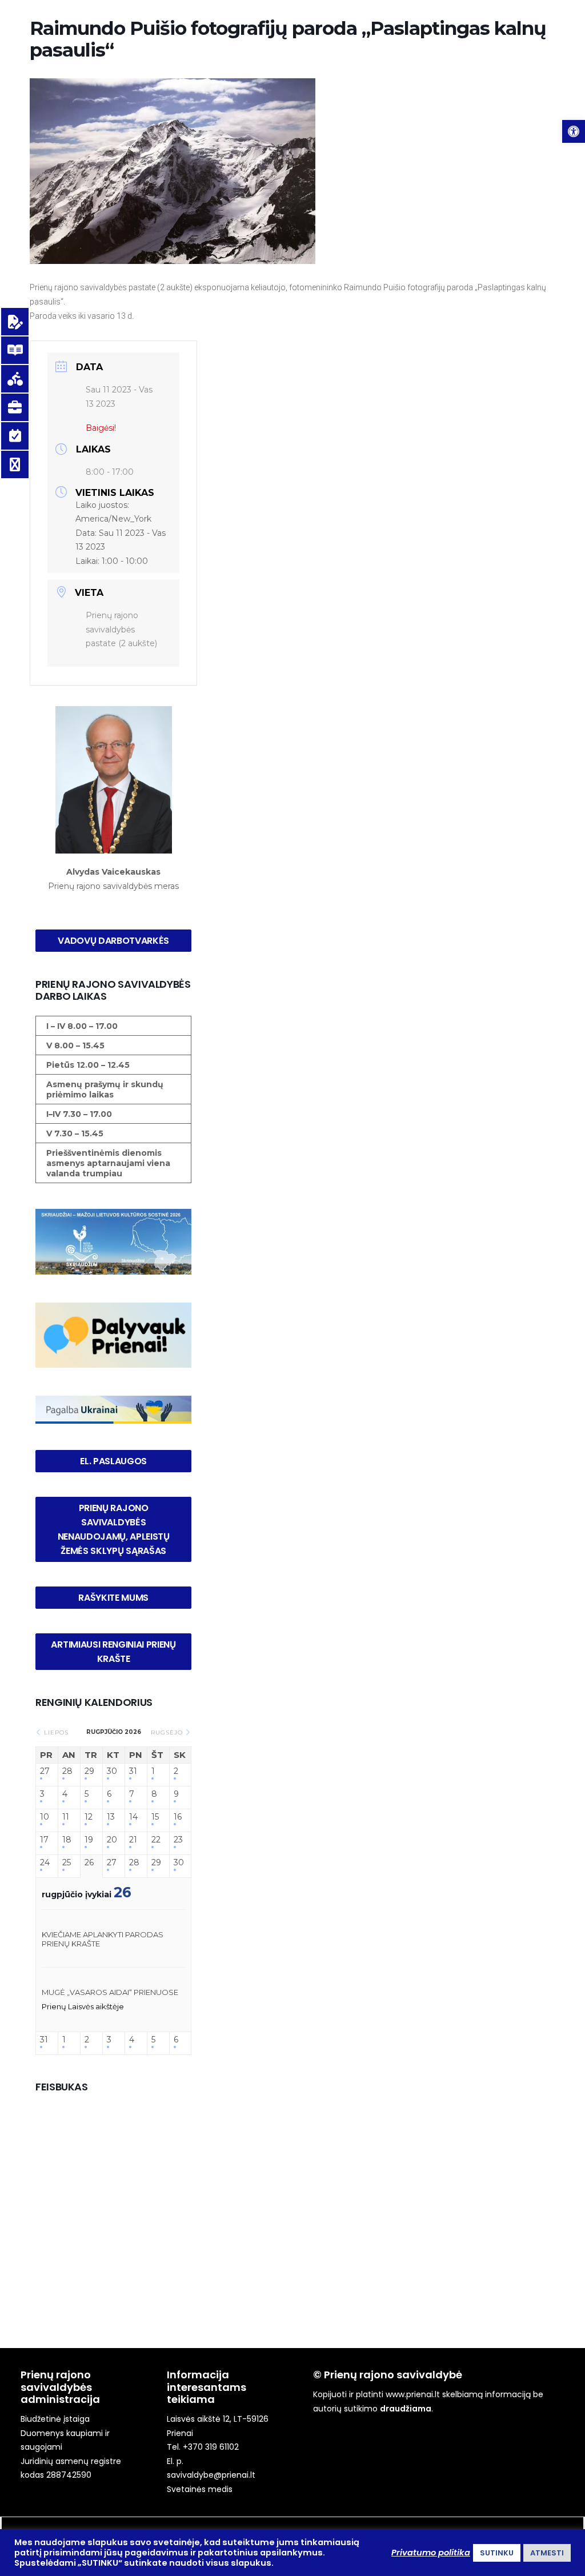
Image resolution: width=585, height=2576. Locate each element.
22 (156, 1840)
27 (45, 1771)
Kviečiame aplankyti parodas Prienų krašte (103, 1939)
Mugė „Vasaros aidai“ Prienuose (110, 1992)
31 (133, 1771)
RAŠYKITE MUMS (113, 1598)
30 (112, 1771)
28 (67, 1771)
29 (89, 1771)
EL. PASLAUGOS (113, 1461)
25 (67, 1863)
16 (178, 1817)
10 (45, 1817)
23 (178, 1840)
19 (89, 1840)
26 (89, 1863)
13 (111, 1817)
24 (45, 1863)
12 (89, 1817)
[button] (574, 131)
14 (133, 1817)
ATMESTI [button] (547, 2553)
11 (66, 1817)
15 (155, 1817)
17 (44, 1840)
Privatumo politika (431, 2553)
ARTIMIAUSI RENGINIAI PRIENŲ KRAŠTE (114, 1652)
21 (133, 1840)
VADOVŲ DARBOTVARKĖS (113, 941)
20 (112, 1840)
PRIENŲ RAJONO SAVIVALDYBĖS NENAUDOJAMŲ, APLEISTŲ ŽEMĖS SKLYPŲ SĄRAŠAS (115, 1529)
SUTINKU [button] (497, 2553)
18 (67, 1840)
